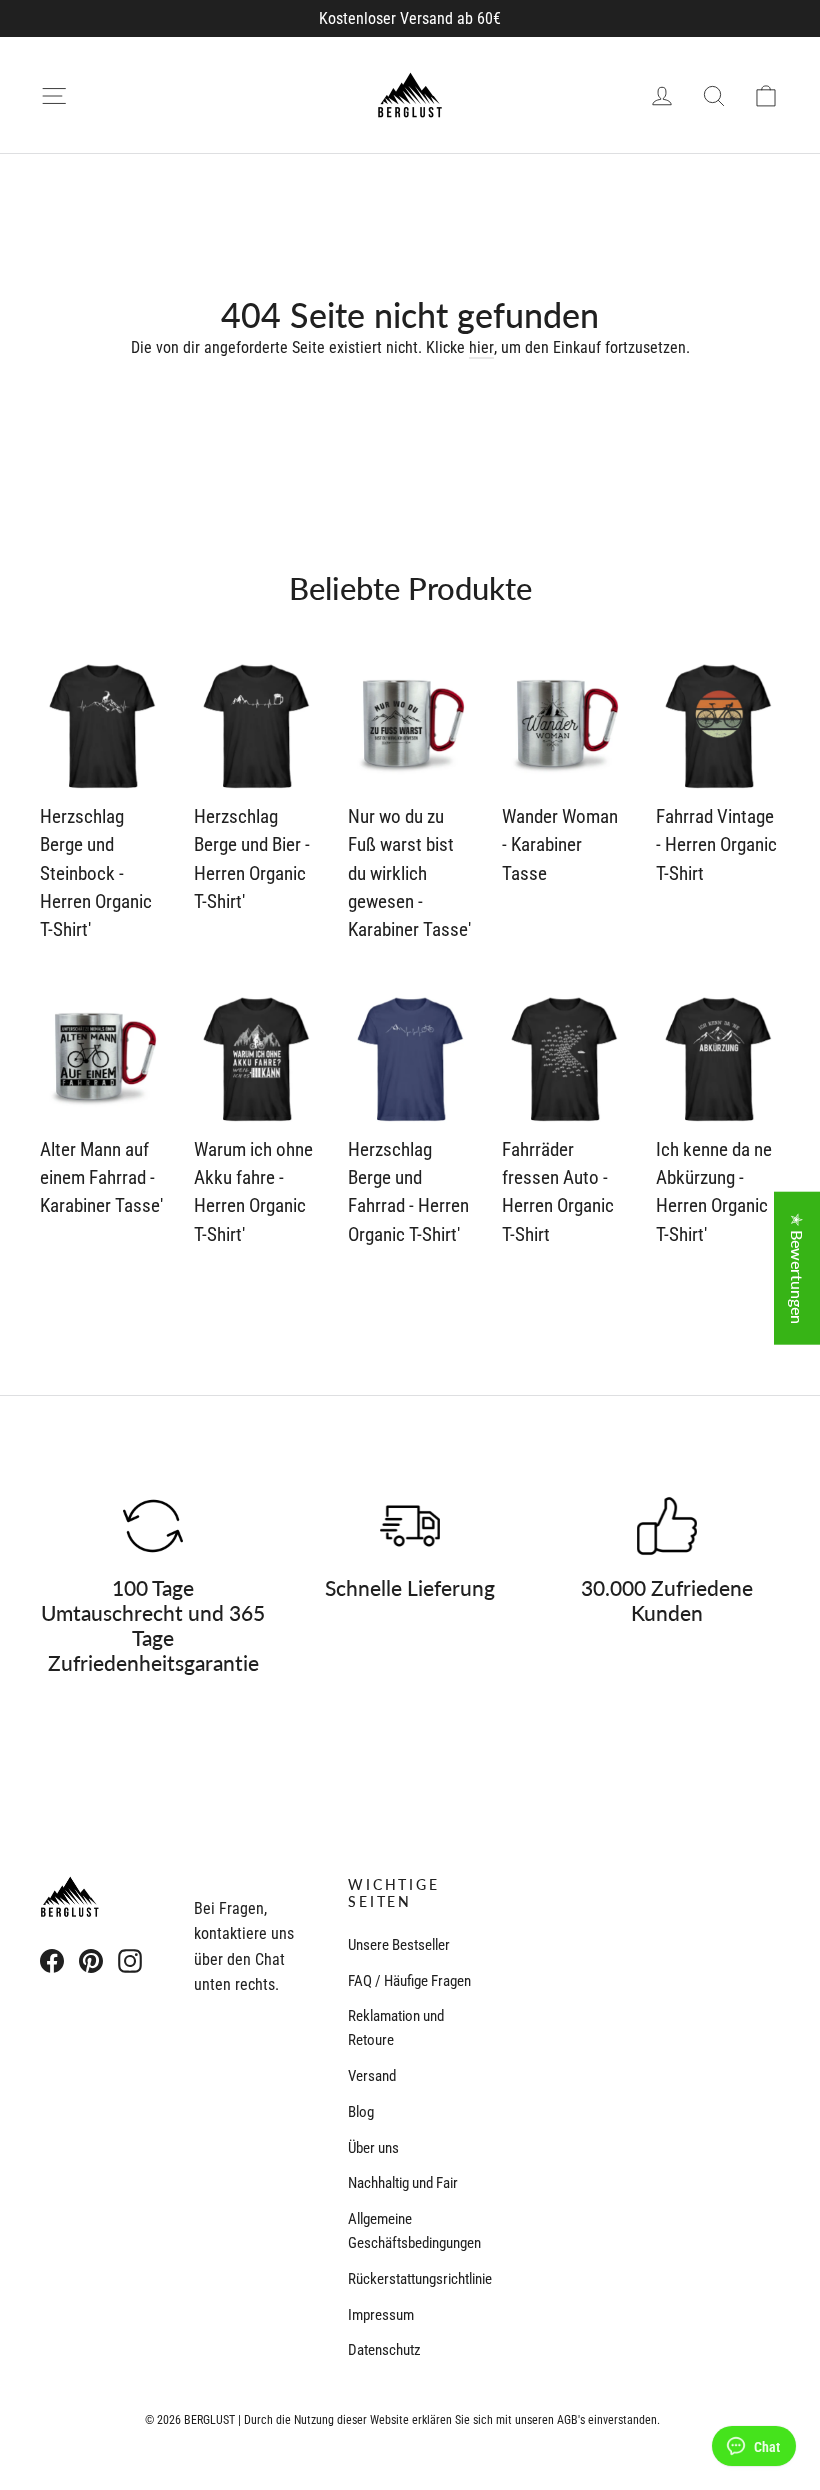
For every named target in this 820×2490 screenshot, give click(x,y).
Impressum (381, 2315)
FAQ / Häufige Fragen (409, 1981)
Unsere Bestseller (399, 1945)
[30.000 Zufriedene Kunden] (667, 1526)
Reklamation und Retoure (396, 2028)
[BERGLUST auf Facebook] (52, 1960)
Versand (372, 2076)
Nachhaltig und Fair (403, 2183)
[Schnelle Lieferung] (410, 1526)
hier (481, 347)
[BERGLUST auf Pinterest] (91, 1960)
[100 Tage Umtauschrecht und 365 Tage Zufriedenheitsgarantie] (153, 1526)
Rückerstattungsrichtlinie (410, 2279)
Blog (361, 2112)
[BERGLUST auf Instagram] (130, 1960)
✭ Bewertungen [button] (797, 1268)
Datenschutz (384, 2350)
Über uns (373, 2148)
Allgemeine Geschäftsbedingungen (410, 2231)
